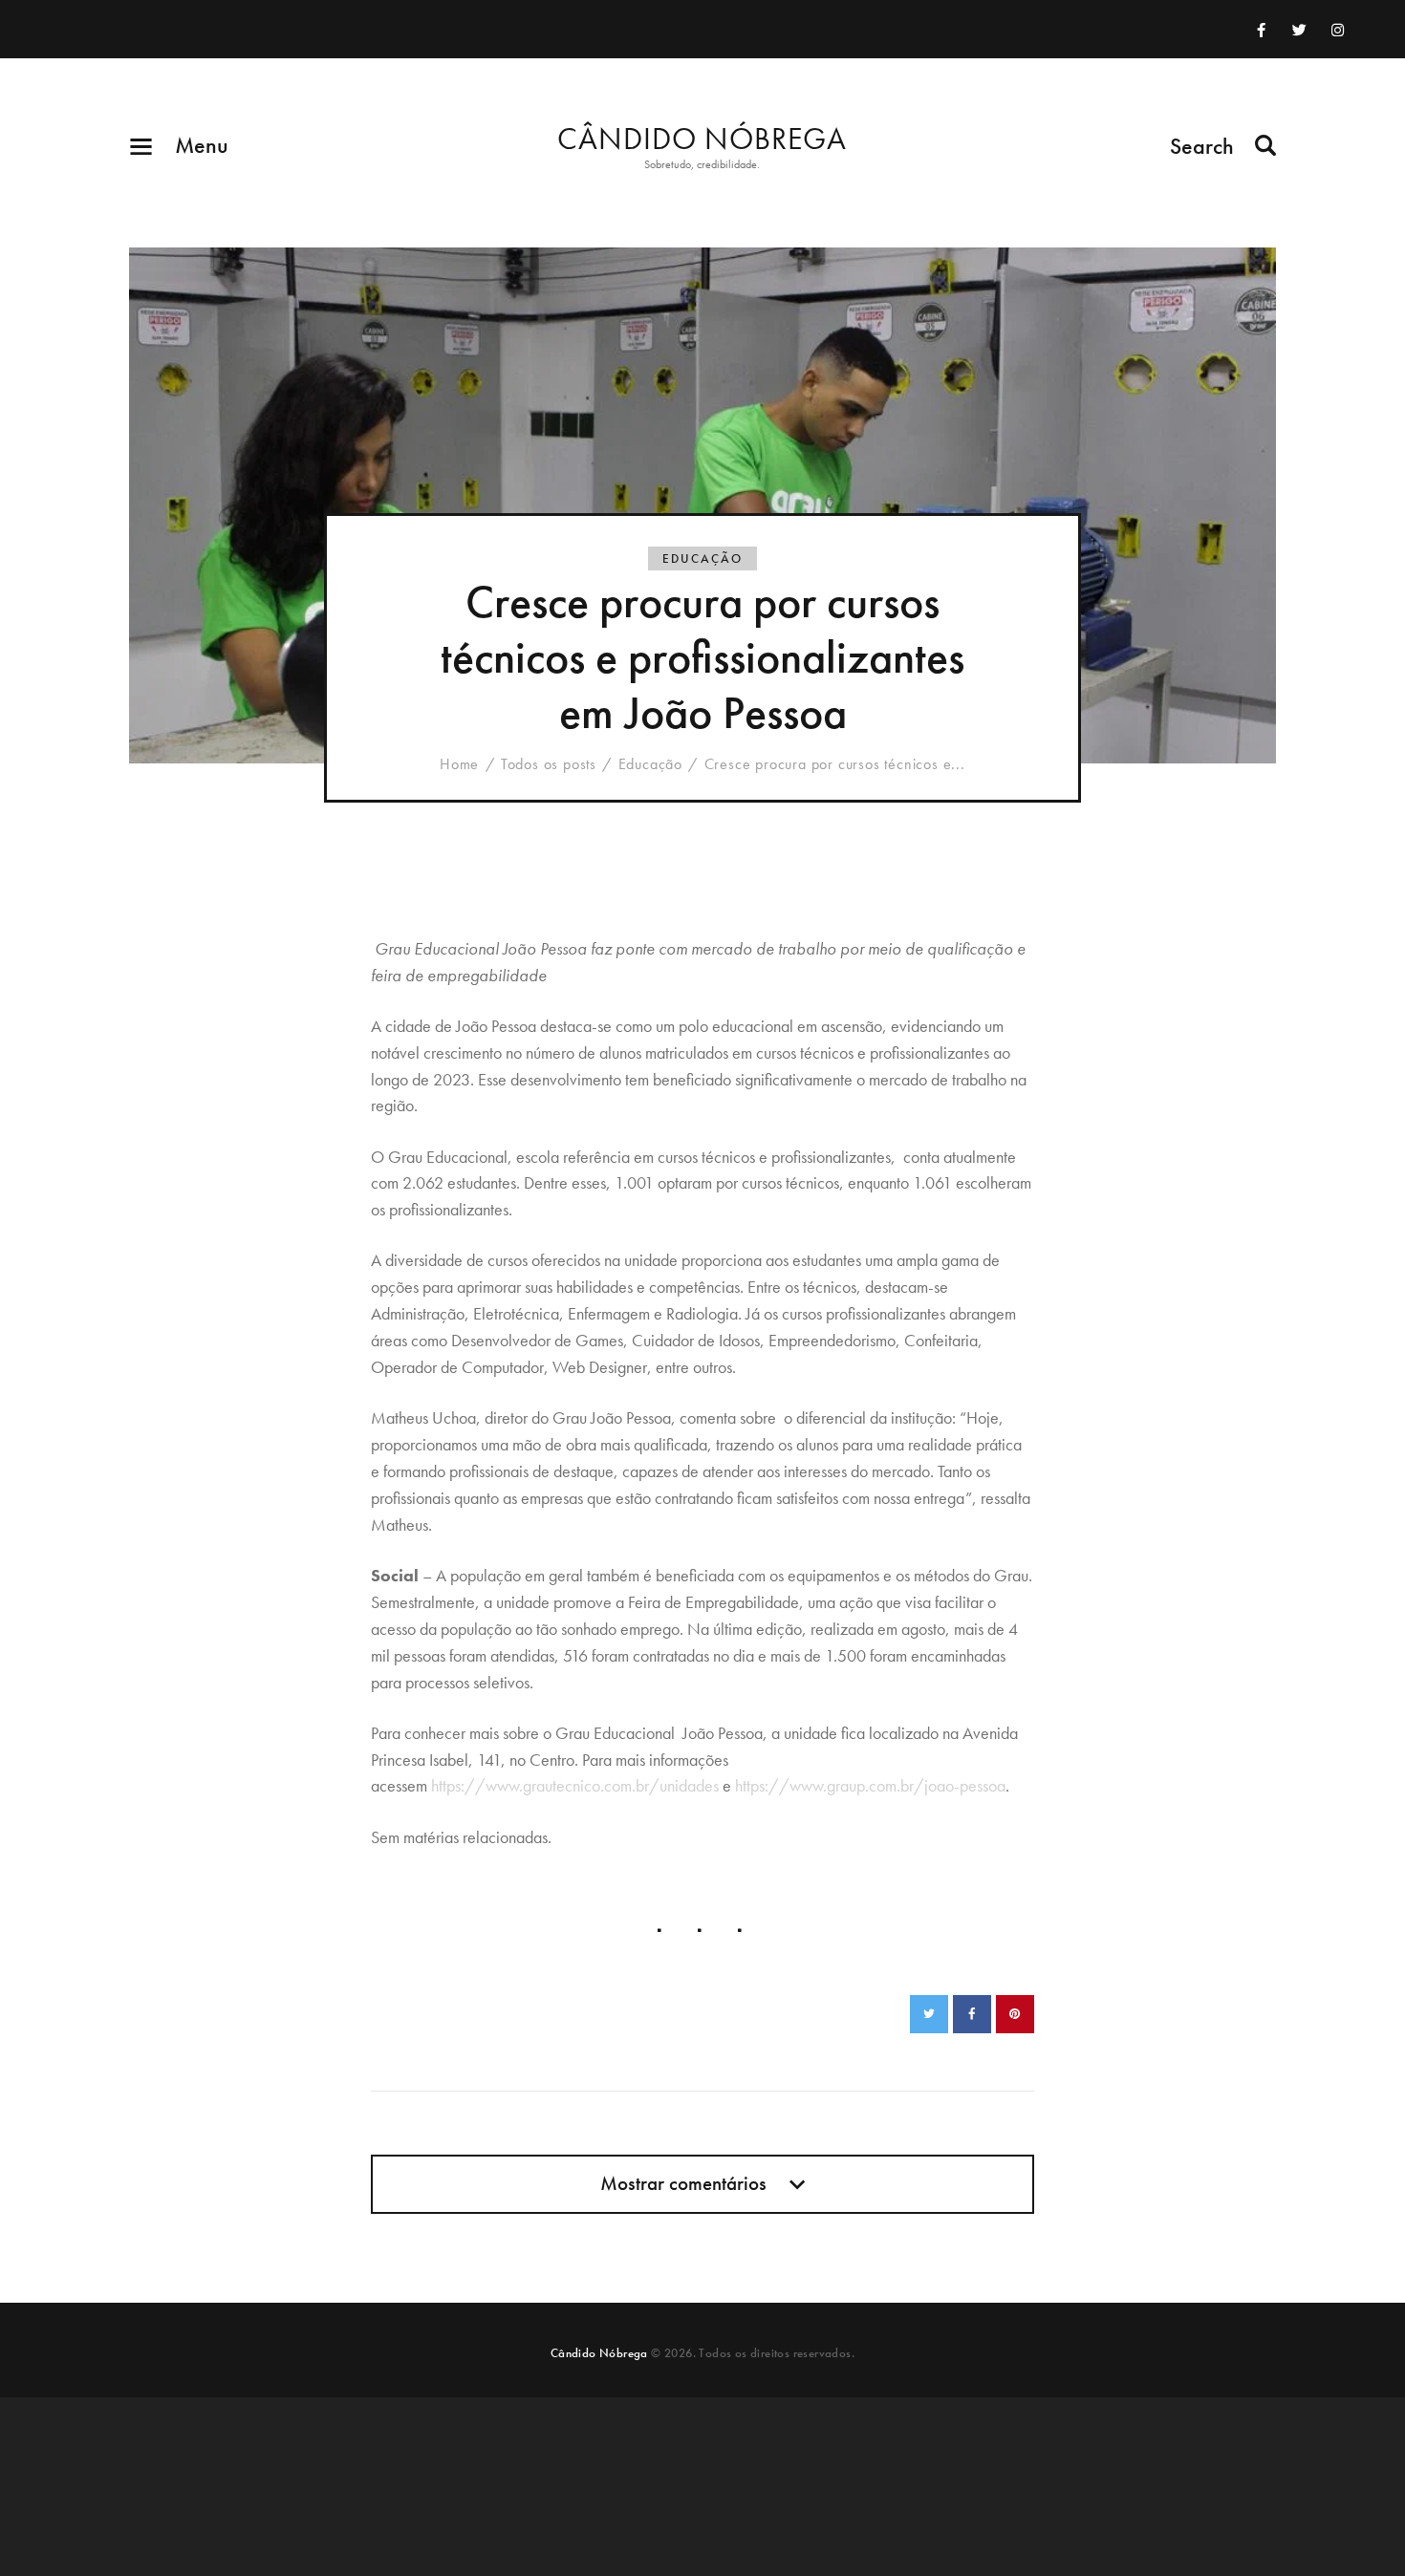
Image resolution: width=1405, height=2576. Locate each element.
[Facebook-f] (1262, 30)
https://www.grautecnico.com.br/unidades (575, 1785)
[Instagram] (1338, 30)
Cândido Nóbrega (599, 2353)
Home (459, 764)
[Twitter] (1300, 30)
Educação (702, 558)
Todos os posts (549, 764)
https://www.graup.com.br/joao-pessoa (870, 1785)
